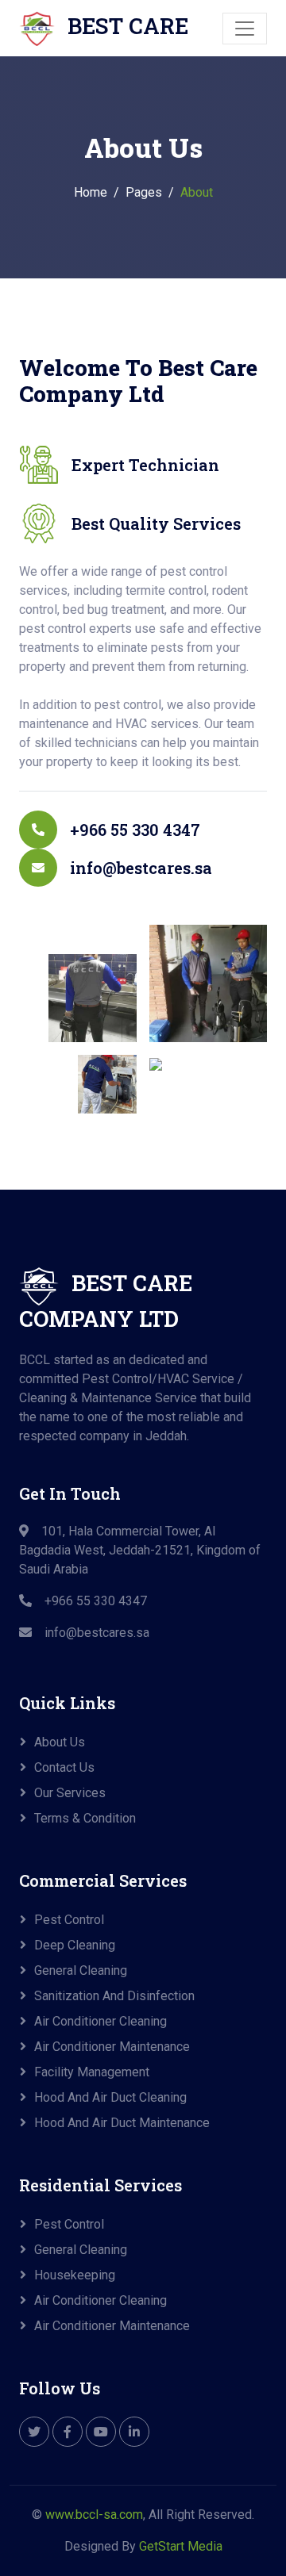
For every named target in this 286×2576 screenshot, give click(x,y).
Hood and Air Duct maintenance (122, 2123)
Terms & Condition (85, 1818)
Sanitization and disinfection (114, 1996)
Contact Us (64, 1767)
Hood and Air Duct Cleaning (110, 2097)
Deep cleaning (75, 1945)
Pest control (69, 1920)
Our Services (70, 1793)
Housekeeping (75, 2275)
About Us (60, 1742)
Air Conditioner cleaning (100, 2021)
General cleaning (81, 1970)
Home (91, 192)
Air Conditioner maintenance (112, 2047)
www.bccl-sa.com (94, 2515)
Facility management (92, 2072)
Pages (144, 192)
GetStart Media (181, 2546)
